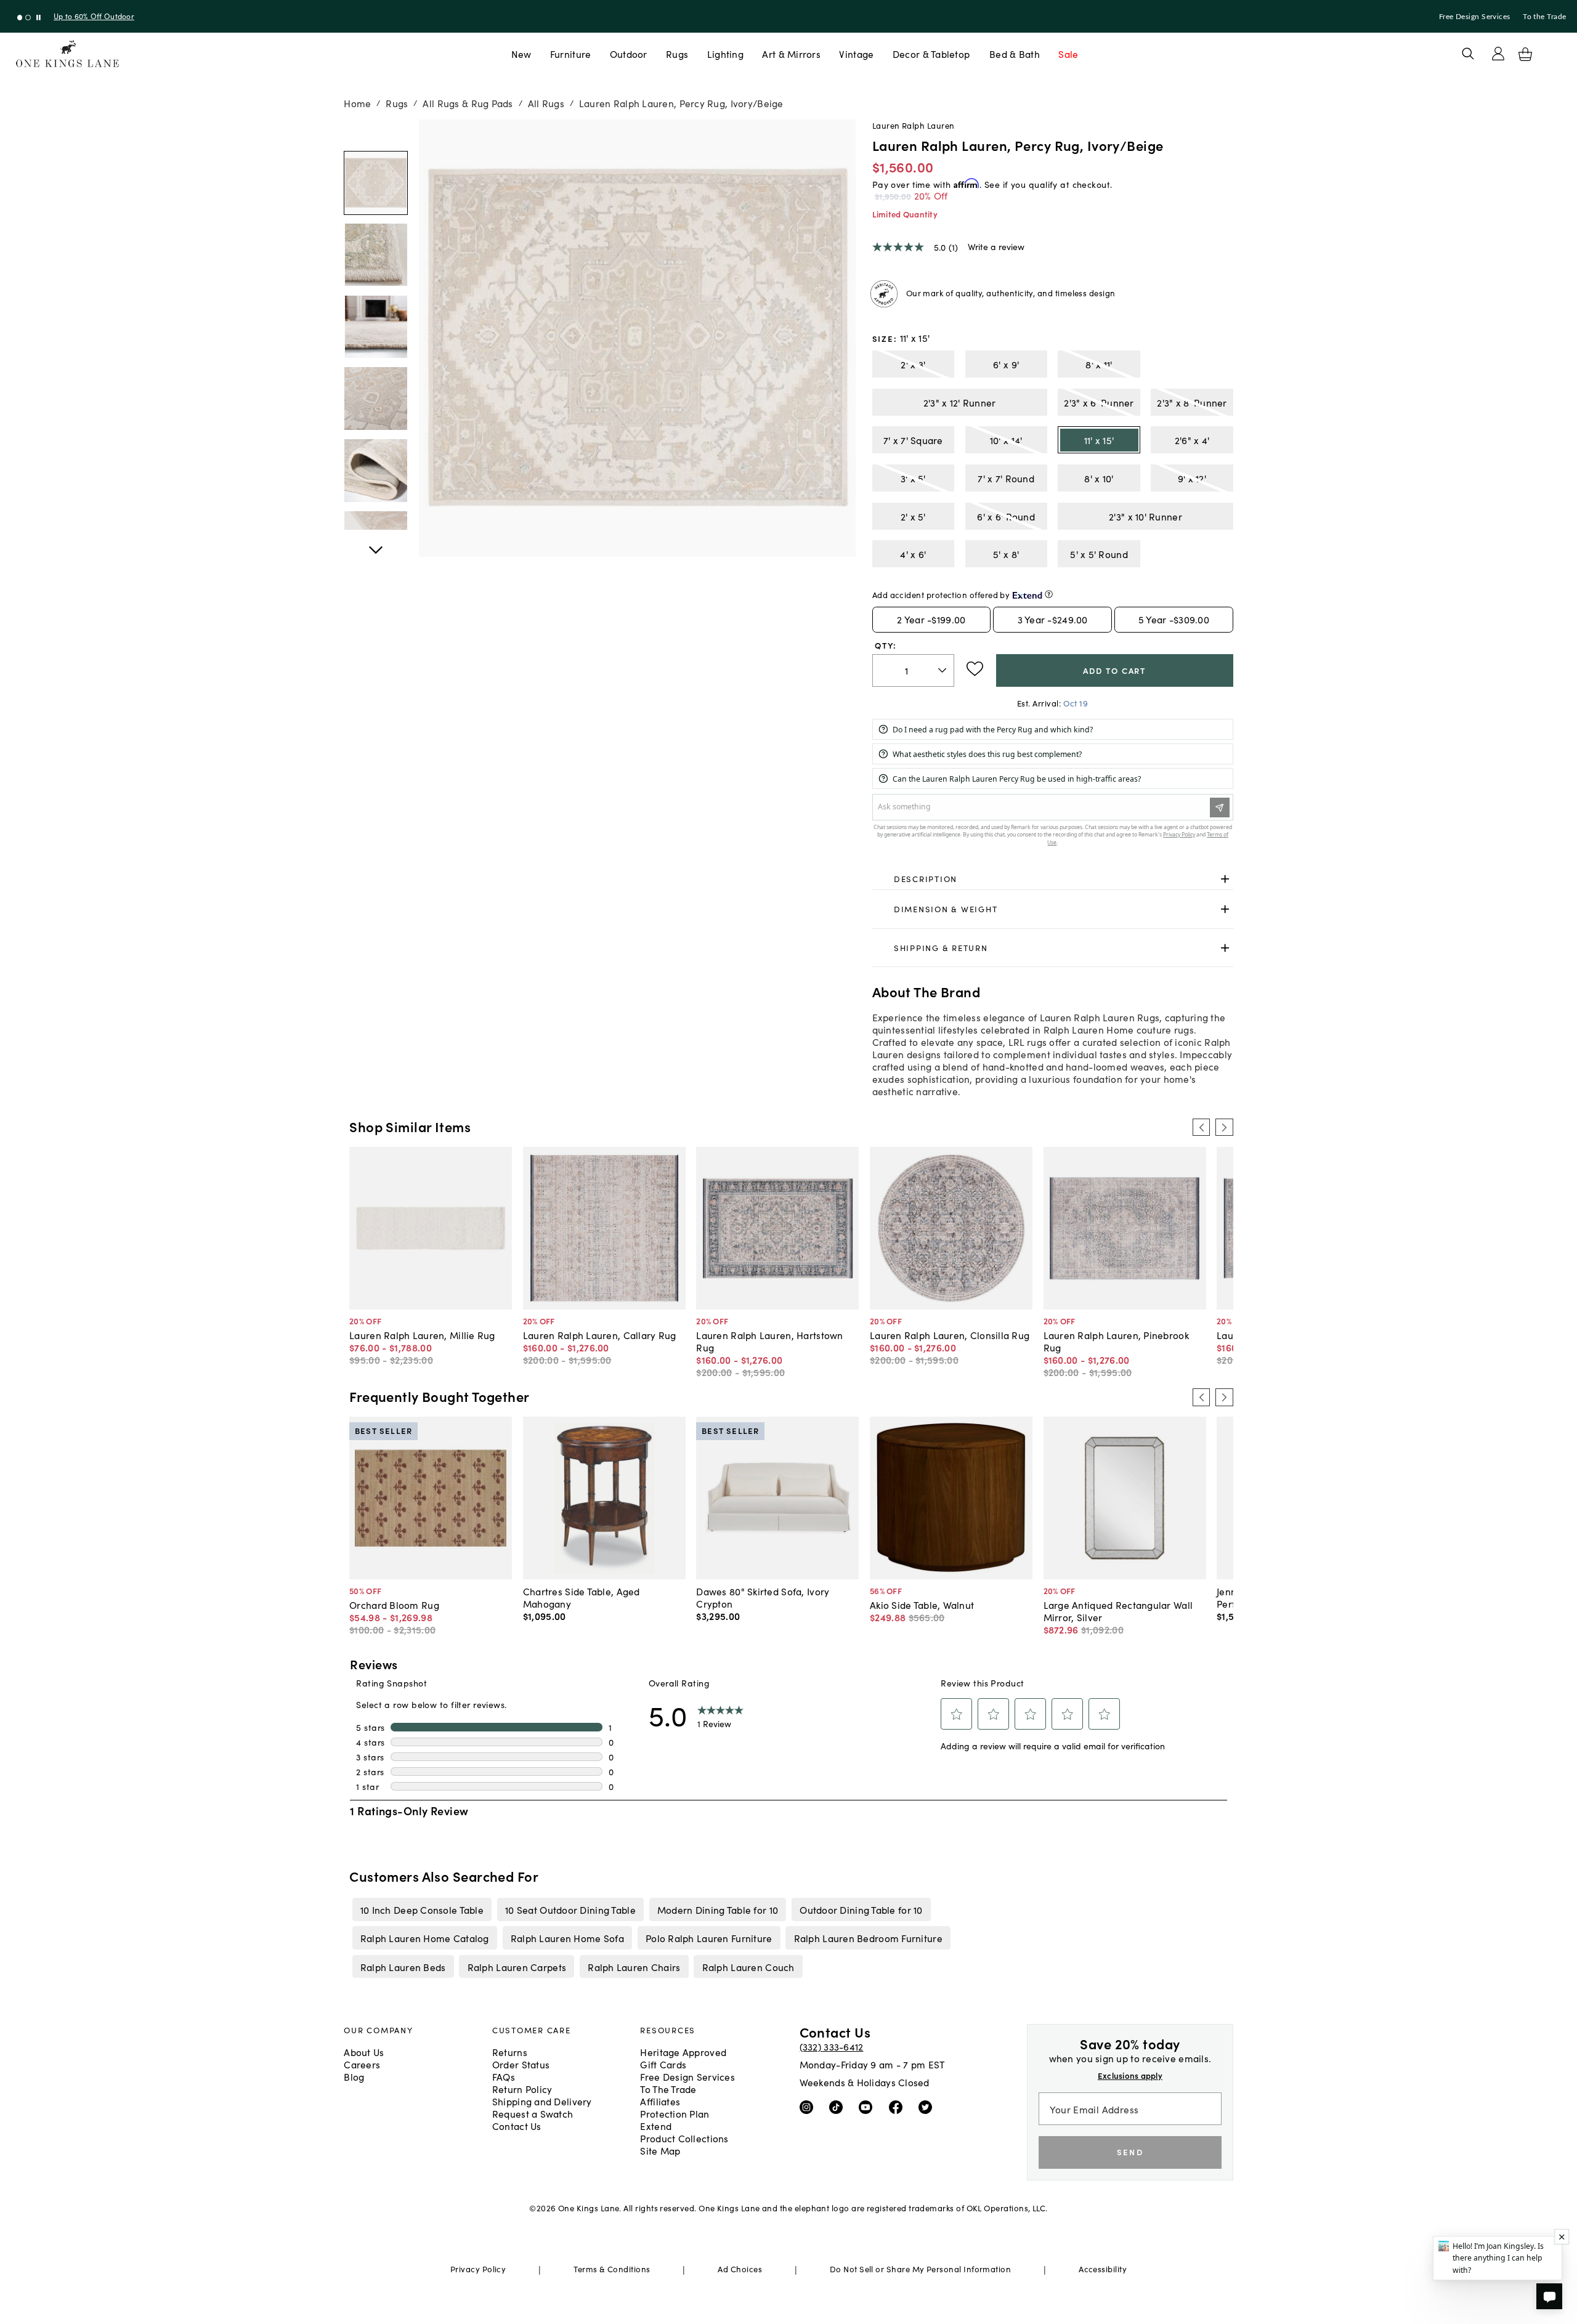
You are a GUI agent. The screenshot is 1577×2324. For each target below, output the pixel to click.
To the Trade (1544, 17)
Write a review (996, 246)
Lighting (725, 54)
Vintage (856, 54)
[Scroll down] (376, 133)
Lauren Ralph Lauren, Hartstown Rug (769, 1341)
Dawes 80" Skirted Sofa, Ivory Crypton (763, 1597)
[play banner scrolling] (39, 18)
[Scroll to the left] (1201, 1127)
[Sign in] (1498, 54)
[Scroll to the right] (1224, 1127)
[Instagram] (809, 2107)
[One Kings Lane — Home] (67, 54)
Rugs (677, 54)
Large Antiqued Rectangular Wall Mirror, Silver (1118, 1611)
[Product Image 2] (376, 327)
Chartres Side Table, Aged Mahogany (582, 1597)
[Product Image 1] (376, 255)
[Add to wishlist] (975, 669)
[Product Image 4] (376, 471)
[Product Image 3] (376, 399)
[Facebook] (898, 2107)
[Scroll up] (376, 543)
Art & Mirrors (791, 54)
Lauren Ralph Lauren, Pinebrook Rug (1116, 1341)
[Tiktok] (839, 2107)
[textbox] (913, 670)
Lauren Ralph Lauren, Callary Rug (600, 1335)
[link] (1053, 879)
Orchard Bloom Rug (394, 1605)
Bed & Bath (1015, 54)
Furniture (570, 54)
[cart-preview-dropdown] (1525, 54)
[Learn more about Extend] (1049, 594)
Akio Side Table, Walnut (922, 1605)
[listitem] (422, 1909)
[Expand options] (1225, 879)
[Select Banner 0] (20, 18)
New (521, 54)
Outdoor (629, 54)
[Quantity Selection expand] (943, 670)
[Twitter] (928, 2107)
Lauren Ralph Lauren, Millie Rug (422, 1335)
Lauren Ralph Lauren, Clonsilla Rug (950, 1335)
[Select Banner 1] (28, 18)
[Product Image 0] (376, 183)
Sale (1068, 54)
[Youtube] (868, 2107)
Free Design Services (1475, 17)
